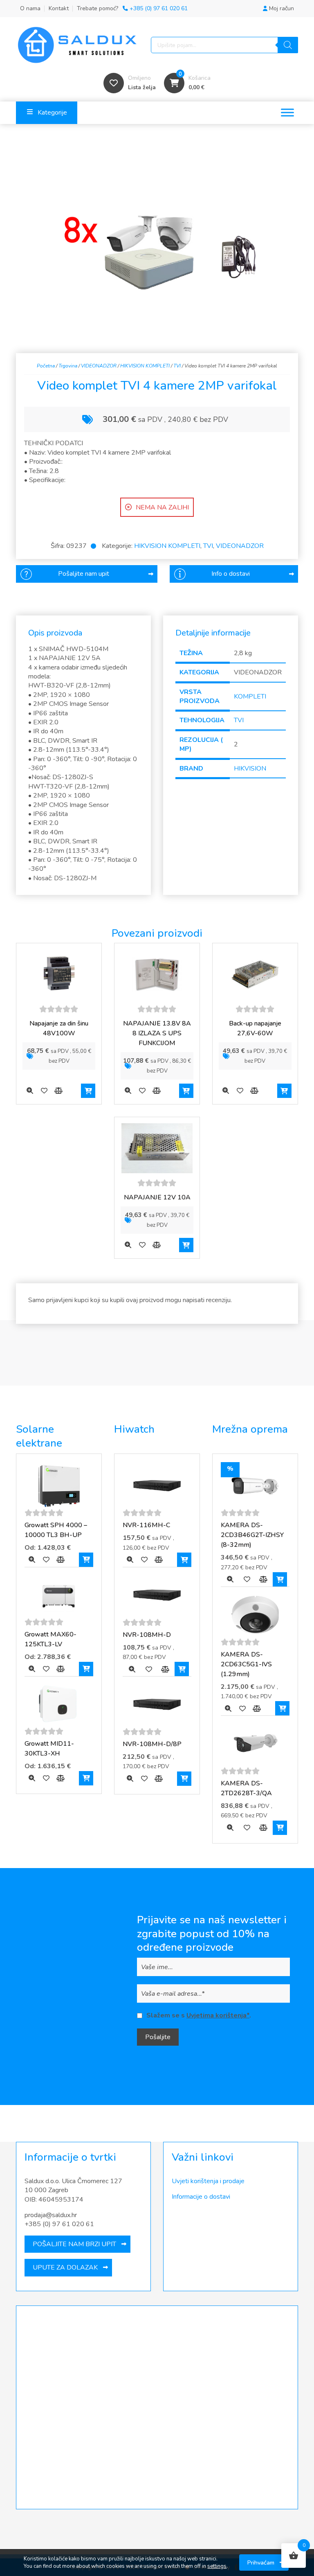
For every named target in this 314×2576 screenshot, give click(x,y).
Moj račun (281, 8)
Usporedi (58, 1091)
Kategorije (52, 113)
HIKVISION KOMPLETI (145, 366)
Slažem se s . (199, 2015)
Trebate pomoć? (132, 8)
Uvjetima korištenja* (218, 2015)
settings (217, 2566)
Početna (46, 366)
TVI (177, 366)
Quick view (30, 1091)
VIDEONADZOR (99, 366)
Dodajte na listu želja (44, 1091)
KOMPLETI (250, 696)
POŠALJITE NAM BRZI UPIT (74, 2244)
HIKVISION (250, 769)
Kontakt (59, 8)
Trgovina (68, 366)
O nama (30, 8)
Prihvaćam (261, 2562)
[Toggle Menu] (287, 113)
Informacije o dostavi (201, 2197)
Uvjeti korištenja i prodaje (208, 2181)
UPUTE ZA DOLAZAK (65, 2267)
